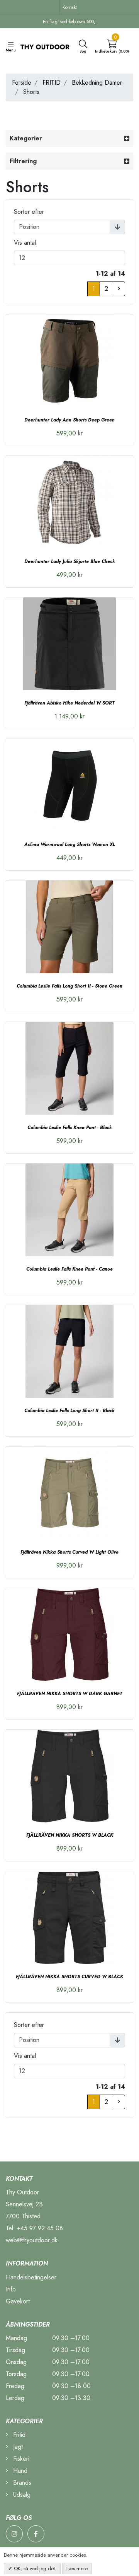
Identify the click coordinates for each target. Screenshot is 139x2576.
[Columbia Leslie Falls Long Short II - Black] (69, 1351)
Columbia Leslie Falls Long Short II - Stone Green (69, 986)
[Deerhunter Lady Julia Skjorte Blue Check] (69, 502)
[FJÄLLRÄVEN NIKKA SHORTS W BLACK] (69, 1776)
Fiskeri (20, 2459)
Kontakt (70, 7)
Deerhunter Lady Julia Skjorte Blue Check (70, 561)
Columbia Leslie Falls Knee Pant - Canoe (69, 1269)
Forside (22, 83)
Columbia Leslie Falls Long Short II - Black (69, 1411)
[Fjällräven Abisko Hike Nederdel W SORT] (69, 644)
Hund (19, 2471)
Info (11, 2289)
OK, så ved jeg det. (34, 2568)
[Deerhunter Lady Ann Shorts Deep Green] (69, 361)
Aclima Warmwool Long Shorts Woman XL (70, 844)
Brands (21, 2483)
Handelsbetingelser (31, 2277)
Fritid (18, 2435)
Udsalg (21, 2495)
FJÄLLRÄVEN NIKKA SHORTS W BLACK (70, 1835)
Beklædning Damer (97, 83)
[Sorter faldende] (117, 227)
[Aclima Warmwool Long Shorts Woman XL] (69, 785)
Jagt (17, 2447)
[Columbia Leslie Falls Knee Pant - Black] (69, 1068)
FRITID (52, 83)
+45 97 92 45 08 (40, 2228)
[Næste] (119, 289)
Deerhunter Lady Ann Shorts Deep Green (69, 420)
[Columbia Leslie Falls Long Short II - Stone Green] (69, 927)
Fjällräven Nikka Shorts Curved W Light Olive (69, 1552)
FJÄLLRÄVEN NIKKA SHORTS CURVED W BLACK (69, 1977)
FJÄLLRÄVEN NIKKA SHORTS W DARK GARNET (70, 1694)
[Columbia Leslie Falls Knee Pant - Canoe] (69, 1210)
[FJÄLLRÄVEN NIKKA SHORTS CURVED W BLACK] (69, 1917)
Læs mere (77, 2568)
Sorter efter (29, 212)
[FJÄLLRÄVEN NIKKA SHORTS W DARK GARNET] (69, 1634)
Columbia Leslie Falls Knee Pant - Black (70, 1128)
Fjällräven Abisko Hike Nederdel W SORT (69, 703)
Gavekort (18, 2301)
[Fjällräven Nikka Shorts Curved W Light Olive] (69, 1493)
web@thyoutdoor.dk (32, 2240)
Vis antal (25, 243)
